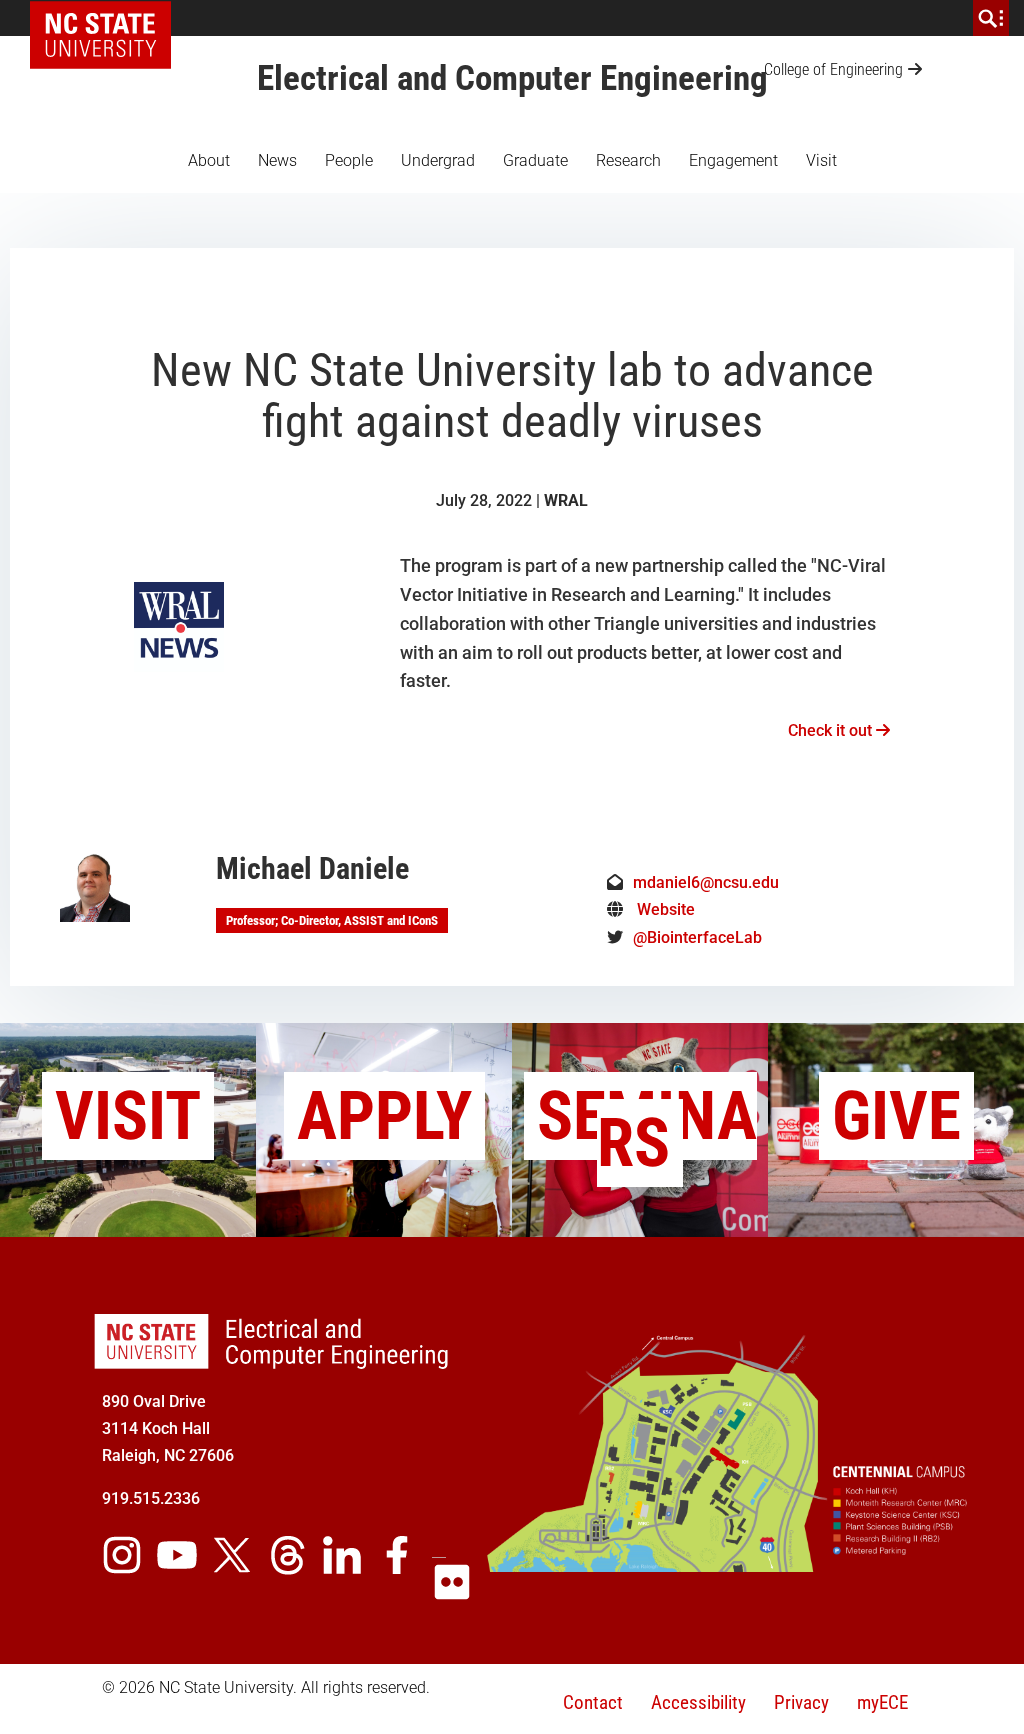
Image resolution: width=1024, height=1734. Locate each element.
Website (666, 909)
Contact (593, 1702)
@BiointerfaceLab (697, 937)
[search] (991, 18)
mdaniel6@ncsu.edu (706, 882)
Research (628, 160)
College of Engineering (833, 69)
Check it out (832, 730)
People (349, 160)
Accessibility (698, 1702)
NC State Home (107, 18)
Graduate (535, 160)
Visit (821, 160)
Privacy (801, 1702)
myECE (882, 1702)
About (209, 160)
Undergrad (438, 160)
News (277, 160)
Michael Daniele (312, 868)
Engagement (733, 160)
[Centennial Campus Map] (728, 1564)
